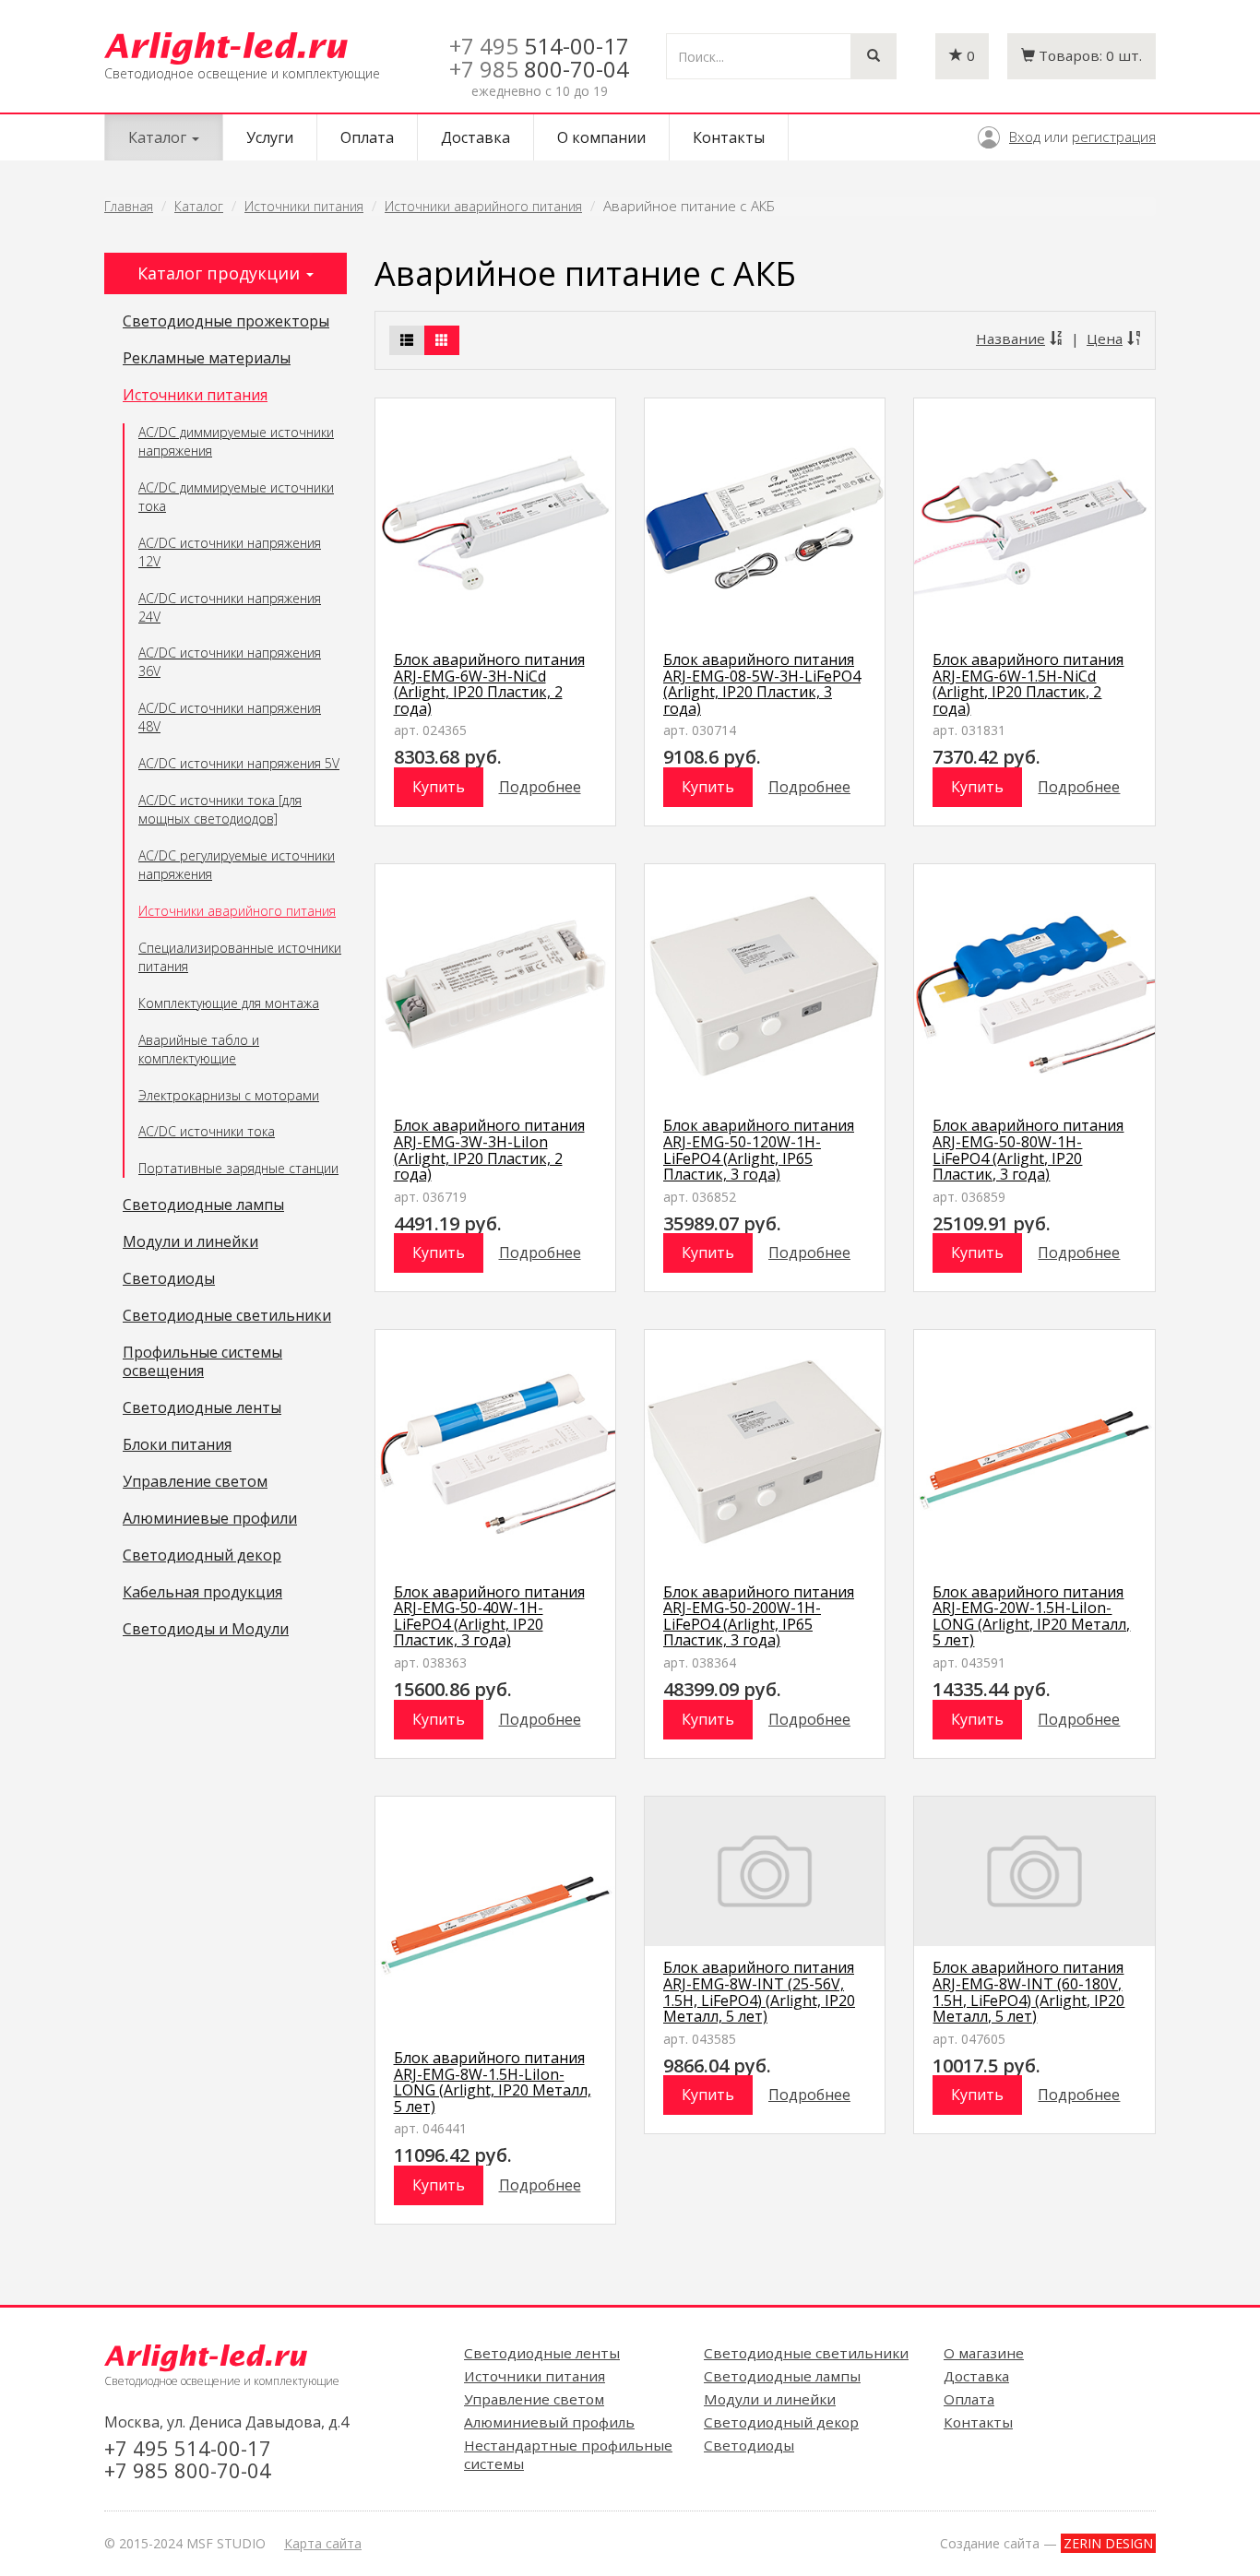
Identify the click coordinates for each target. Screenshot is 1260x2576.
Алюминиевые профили (210, 1519)
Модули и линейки (190, 1242)
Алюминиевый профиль (549, 2422)
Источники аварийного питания (483, 206)
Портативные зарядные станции (238, 1168)
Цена (1105, 338)
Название (1010, 338)
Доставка (475, 137)
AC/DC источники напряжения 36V (230, 662)
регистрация (1114, 137)
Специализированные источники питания (240, 957)
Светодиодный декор (202, 1556)
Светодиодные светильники (227, 1316)
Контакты (729, 137)
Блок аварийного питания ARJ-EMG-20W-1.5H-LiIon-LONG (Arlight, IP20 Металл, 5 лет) (1031, 1616)
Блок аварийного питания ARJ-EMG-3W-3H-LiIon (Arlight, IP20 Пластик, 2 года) (489, 1150)
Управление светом (195, 1482)
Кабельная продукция (202, 1593)
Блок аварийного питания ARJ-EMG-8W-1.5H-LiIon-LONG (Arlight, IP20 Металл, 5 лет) (493, 2082)
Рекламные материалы (207, 359)
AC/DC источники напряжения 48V (230, 717)
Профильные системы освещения (202, 1362)
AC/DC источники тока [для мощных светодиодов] (220, 809)
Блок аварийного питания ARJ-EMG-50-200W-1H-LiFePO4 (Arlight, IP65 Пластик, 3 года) (759, 1616)
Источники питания (304, 206)
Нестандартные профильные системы (568, 2454)
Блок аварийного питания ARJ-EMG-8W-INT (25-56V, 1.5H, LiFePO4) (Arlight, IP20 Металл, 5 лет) (759, 1992)
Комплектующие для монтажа (229, 1003)
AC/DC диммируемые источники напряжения (236, 441)
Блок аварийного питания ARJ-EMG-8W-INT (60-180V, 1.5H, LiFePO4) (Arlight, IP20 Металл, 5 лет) (1028, 1992)
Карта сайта (323, 2543)
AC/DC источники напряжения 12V (230, 552)
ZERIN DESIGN (1108, 2543)
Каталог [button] (159, 137)
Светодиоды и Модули (206, 1630)
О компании (601, 137)
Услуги (270, 137)
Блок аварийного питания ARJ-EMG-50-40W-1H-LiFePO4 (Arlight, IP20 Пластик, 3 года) (489, 1616)
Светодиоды (169, 1279)
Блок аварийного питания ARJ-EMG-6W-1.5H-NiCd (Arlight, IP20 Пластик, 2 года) (1028, 684)
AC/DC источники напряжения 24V (230, 607)
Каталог (199, 206)
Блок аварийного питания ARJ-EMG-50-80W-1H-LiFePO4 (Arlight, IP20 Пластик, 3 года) (1028, 1150)
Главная (129, 206)
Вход (1025, 137)
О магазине (984, 2353)
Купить (439, 787)
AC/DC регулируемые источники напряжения (237, 865)
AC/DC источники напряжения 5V (239, 763)
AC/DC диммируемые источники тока (236, 497)
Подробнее (540, 787)
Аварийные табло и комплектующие (199, 1049)
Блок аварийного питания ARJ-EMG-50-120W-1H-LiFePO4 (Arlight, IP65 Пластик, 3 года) (759, 1150)
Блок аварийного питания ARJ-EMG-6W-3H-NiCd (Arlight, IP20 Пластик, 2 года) (489, 684)
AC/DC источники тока (207, 1131)
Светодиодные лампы (203, 1205)
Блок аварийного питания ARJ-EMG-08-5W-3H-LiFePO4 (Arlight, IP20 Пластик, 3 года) (762, 684)
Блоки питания (177, 1445)
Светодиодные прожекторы (226, 322)
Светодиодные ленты (202, 1408)
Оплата (367, 137)
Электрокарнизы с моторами (229, 1095)
